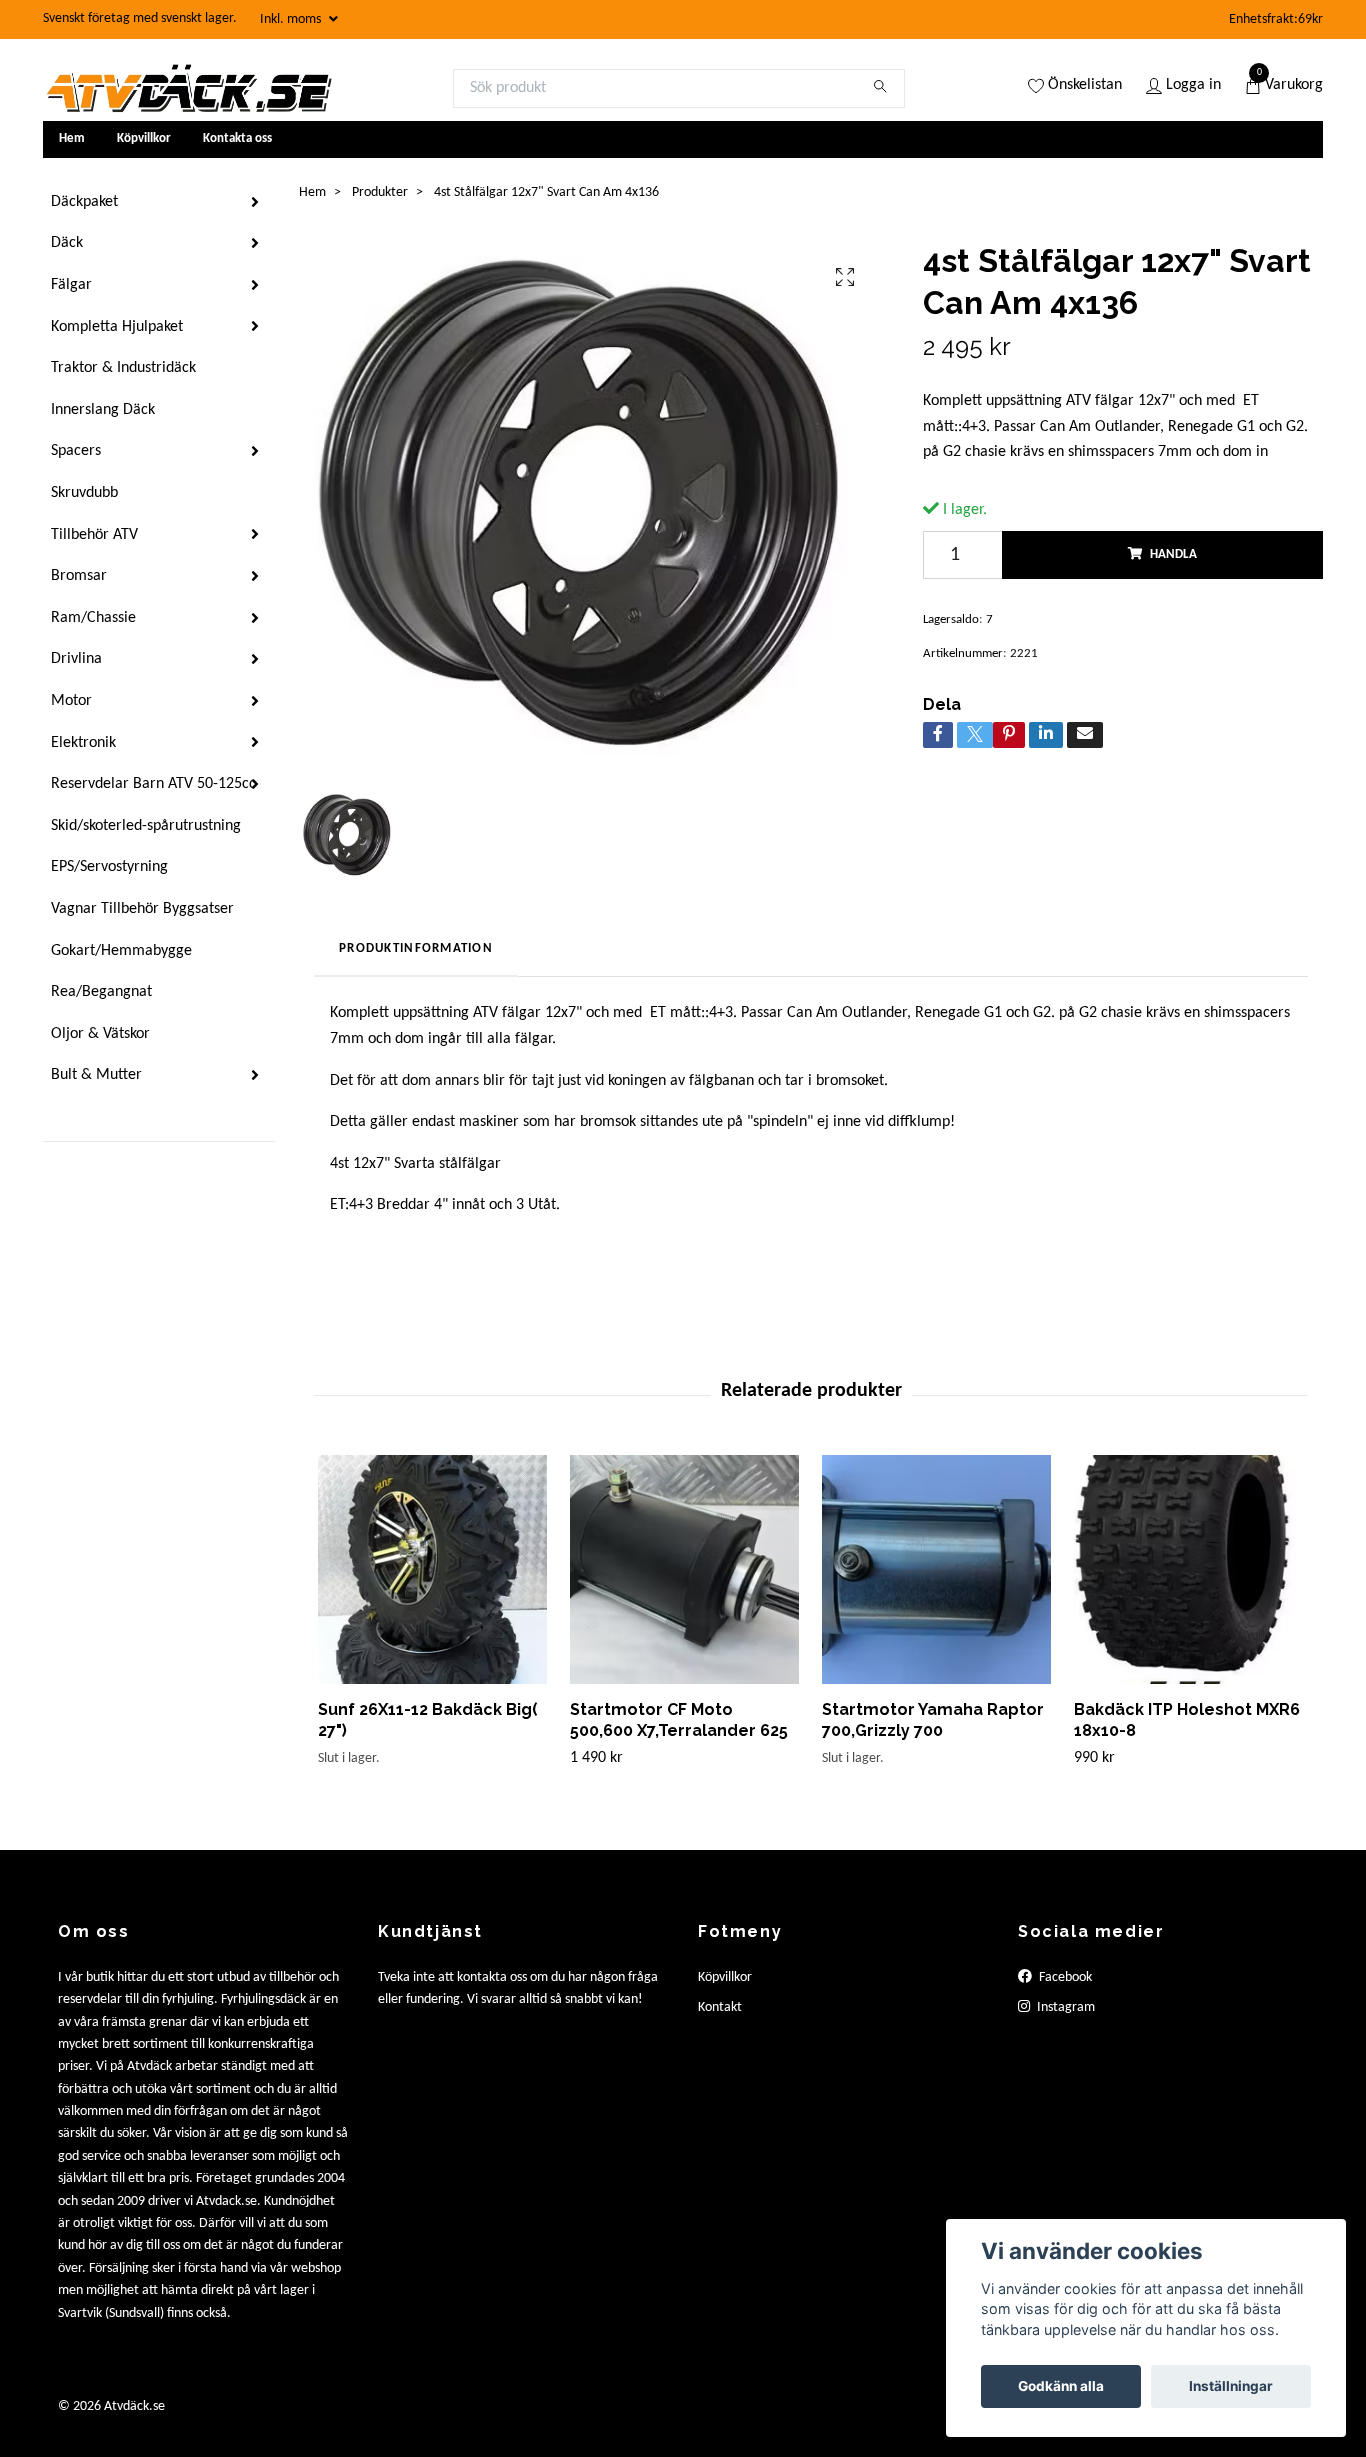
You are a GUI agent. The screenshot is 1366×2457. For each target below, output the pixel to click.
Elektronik (83, 743)
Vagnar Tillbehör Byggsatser (142, 909)
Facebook (1064, 1977)
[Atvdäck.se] (188, 88)
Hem (72, 138)
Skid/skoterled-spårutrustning (146, 826)
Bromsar (79, 576)
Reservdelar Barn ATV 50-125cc (153, 784)
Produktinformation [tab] (416, 948)
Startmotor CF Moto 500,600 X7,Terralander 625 (679, 1720)
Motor (71, 701)
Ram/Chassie (93, 618)
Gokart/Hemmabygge (121, 951)
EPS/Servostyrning (109, 867)
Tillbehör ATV (94, 535)
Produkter (380, 192)
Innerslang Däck (103, 410)
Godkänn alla (1061, 2386)
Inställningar (1231, 2386)
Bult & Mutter (96, 1075)
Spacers (76, 451)
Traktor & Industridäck (123, 368)
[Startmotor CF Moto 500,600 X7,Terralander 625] (684, 1569)
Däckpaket (84, 202)
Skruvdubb (84, 493)
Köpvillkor (144, 138)
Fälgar (71, 285)
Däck (67, 243)
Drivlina (76, 659)
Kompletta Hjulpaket (117, 327)
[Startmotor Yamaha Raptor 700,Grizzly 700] (936, 1569)
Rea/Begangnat (101, 992)
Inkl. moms (292, 19)
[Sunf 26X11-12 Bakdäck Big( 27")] (432, 1569)
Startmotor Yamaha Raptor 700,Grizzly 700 (933, 1720)
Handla (1173, 554)
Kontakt (720, 2007)
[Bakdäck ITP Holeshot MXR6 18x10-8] (1188, 1569)
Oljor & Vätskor (100, 1034)
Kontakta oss (237, 138)
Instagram (1064, 2007)
